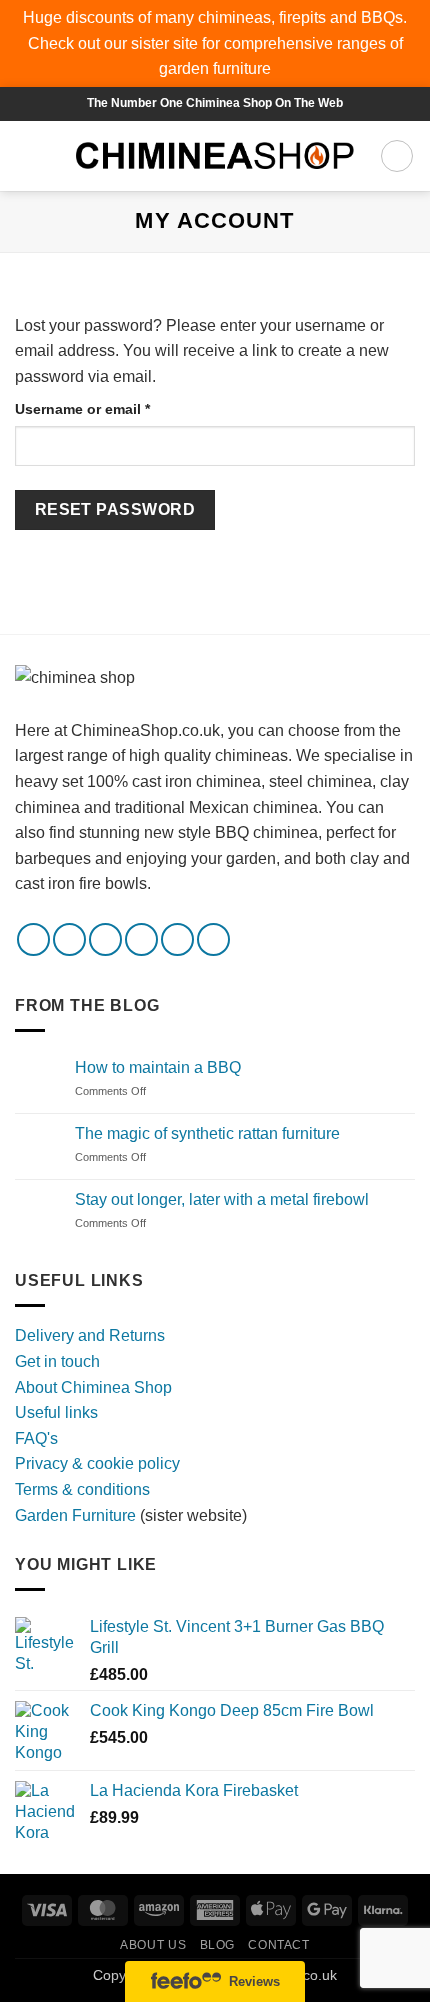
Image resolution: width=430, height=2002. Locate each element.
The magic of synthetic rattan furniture (207, 1133)
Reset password (115, 509)
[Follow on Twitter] (105, 939)
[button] (27, 155)
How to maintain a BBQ (158, 1067)
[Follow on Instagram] (69, 939)
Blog (217, 1945)
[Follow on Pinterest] (177, 939)
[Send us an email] (141, 939)
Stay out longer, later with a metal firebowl (222, 1199)
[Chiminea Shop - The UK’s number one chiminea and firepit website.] (215, 155)
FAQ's (36, 1438)
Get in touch (57, 1361)
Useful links (56, 1412)
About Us (153, 1945)
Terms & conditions (82, 1489)
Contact (278, 1945)
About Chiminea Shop (93, 1387)
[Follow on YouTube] (213, 939)
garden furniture (215, 68)
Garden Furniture (77, 1515)
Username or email (113, 408)
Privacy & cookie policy (97, 1463)
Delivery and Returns (90, 1335)
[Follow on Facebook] (33, 939)
